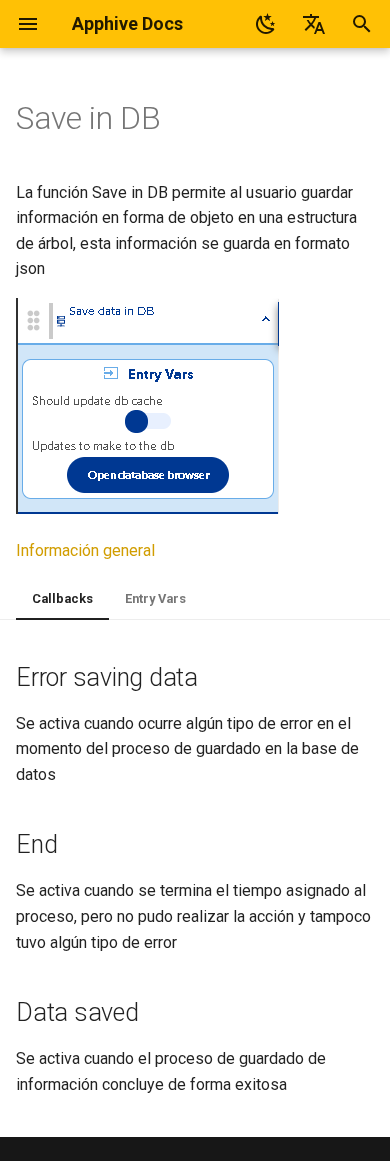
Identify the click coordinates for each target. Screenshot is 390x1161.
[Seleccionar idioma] (314, 24)
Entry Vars (155, 598)
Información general (85, 550)
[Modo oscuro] (266, 24)
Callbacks (62, 598)
